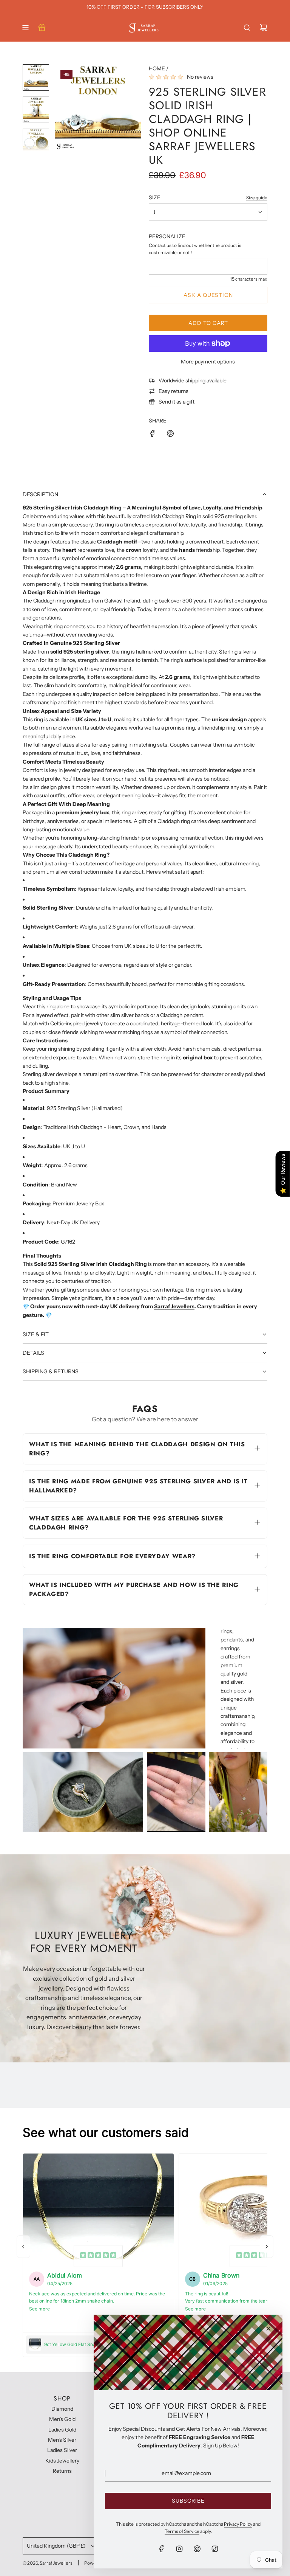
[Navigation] (25, 28)
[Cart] (264, 28)
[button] (61, 107)
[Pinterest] (197, 2549)
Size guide (257, 198)
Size (155, 197)
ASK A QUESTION (208, 295)
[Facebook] (162, 2549)
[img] (98, 2256)
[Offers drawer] (42, 28)
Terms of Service (182, 2531)
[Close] (268, 2329)
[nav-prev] (23, 2247)
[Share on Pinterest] (170, 435)
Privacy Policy (238, 2524)
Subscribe (188, 2501)
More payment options (208, 362)
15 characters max (249, 279)
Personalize (167, 236)
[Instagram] (179, 2549)
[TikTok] (215, 2549)
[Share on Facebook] (153, 435)
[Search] (247, 28)
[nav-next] (267, 2247)
